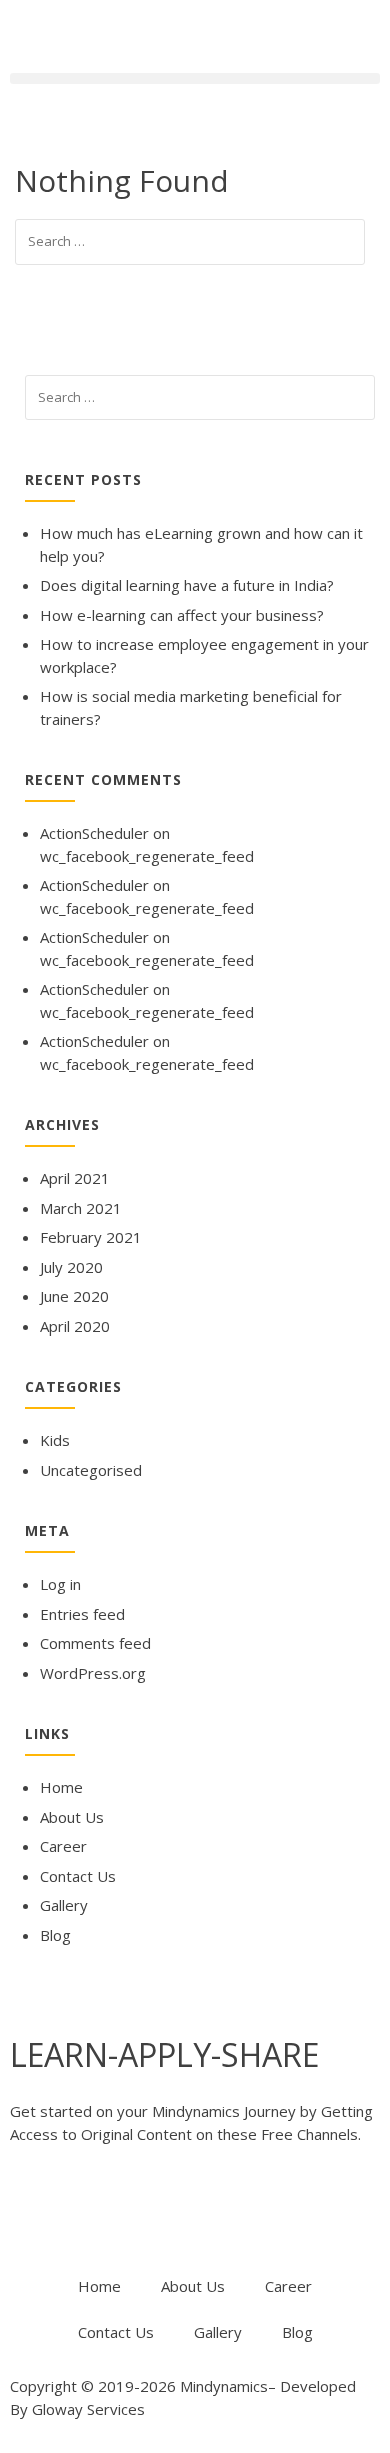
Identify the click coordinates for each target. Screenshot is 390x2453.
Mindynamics (224, 2386)
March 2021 (81, 1208)
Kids (55, 1440)
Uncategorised (91, 1470)
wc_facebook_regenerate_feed (147, 856)
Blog (55, 1935)
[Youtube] (143, 2213)
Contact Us (78, 1876)
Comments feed (95, 1643)
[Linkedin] (197, 2213)
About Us (72, 1817)
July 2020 (71, 1267)
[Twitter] (89, 2213)
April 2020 (75, 1326)
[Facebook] (35, 2213)
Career (63, 1846)
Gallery (64, 1905)
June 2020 (74, 1296)
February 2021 (91, 1237)
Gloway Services (88, 2409)
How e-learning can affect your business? (182, 615)
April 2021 (75, 1178)
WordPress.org (93, 1673)
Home (61, 1787)
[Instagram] (251, 2213)
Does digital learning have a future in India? (187, 585)
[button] (195, 78)
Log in (60, 1584)
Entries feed (82, 1614)
